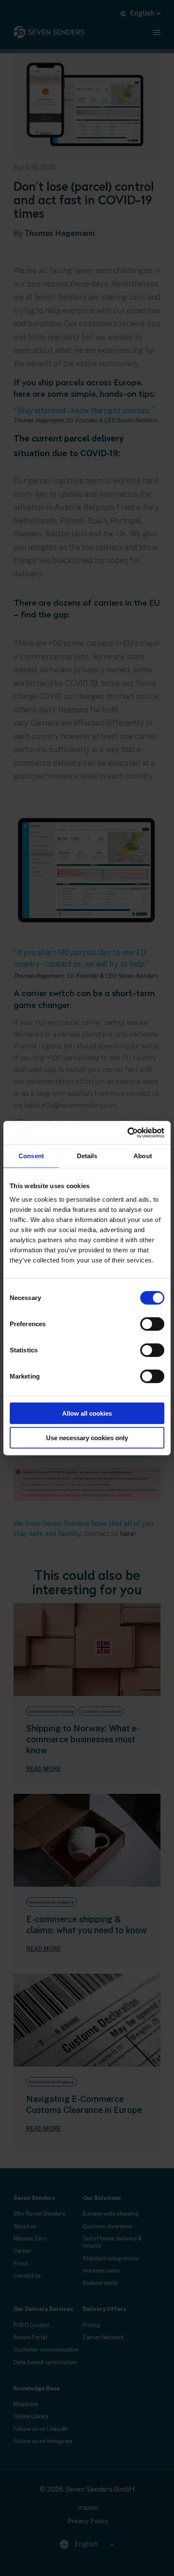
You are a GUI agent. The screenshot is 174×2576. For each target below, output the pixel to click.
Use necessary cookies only (87, 1438)
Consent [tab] (31, 1156)
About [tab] (143, 1156)
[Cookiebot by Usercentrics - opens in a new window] (127, 1132)
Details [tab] (87, 1156)
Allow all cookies (87, 1413)
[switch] (152, 1324)
